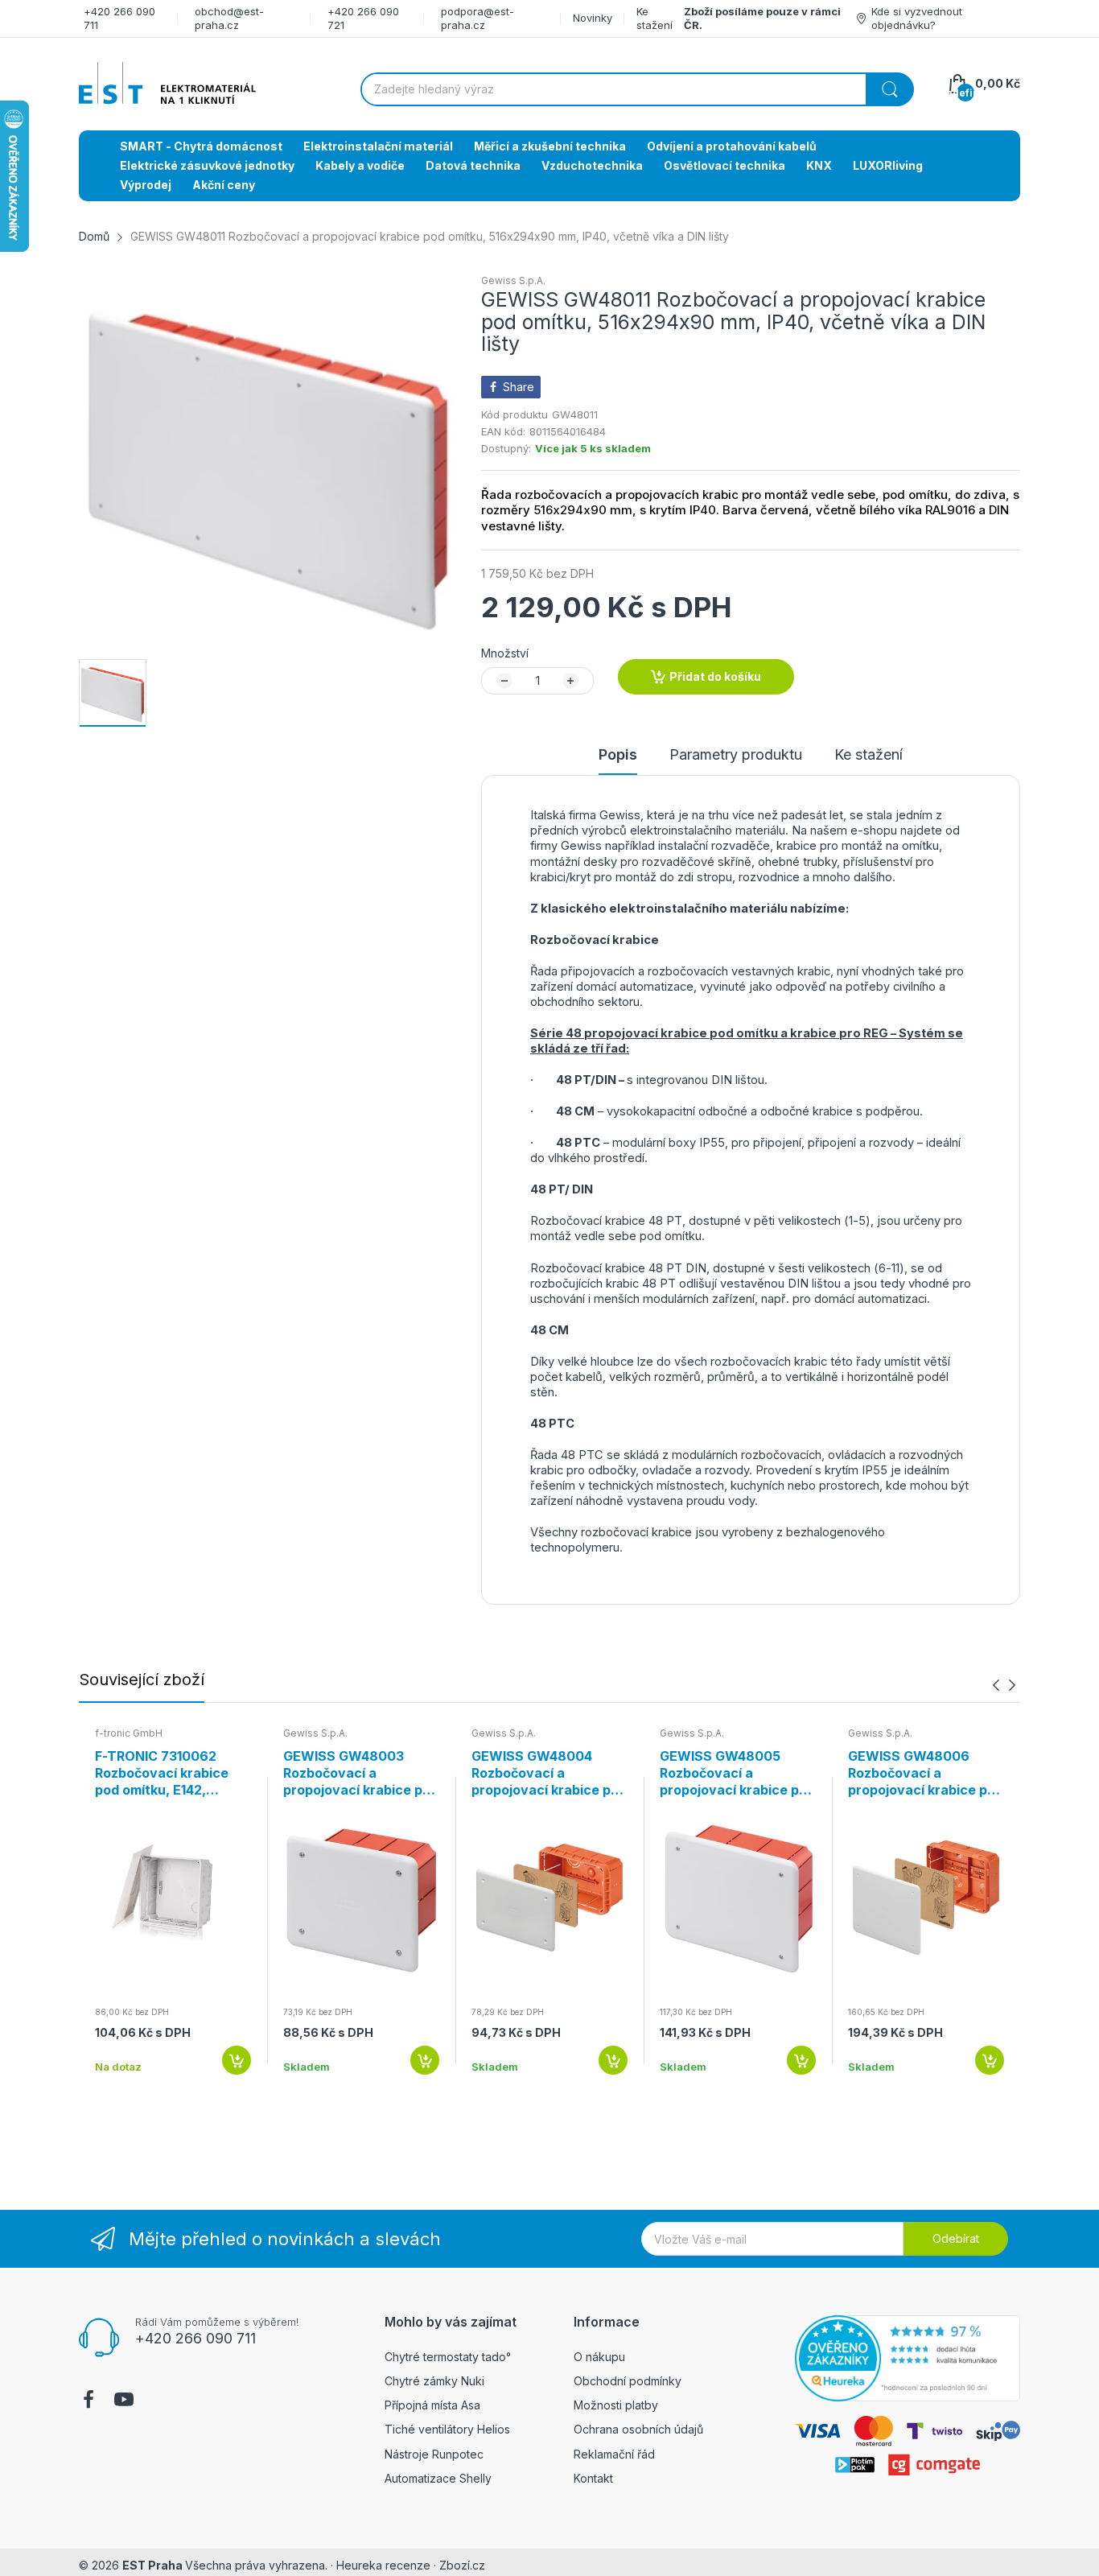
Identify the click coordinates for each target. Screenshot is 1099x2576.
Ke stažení (654, 18)
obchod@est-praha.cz (229, 18)
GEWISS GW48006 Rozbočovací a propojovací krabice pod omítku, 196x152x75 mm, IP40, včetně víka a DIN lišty (926, 1773)
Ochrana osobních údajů (638, 2429)
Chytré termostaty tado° (448, 2357)
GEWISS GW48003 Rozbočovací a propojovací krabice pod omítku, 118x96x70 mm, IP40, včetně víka (361, 1773)
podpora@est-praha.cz (477, 18)
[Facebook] (88, 2401)
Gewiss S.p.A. (513, 280)
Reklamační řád (614, 2454)
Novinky (593, 18)
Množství (505, 653)
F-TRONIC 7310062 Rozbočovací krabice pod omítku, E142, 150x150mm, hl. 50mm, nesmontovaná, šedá (167, 1773)
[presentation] (996, 1685)
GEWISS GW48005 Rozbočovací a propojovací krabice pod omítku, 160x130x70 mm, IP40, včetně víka (737, 1773)
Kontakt (593, 2478)
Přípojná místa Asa (432, 2405)
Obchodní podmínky (628, 2381)
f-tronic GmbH (129, 1733)
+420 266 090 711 (196, 2338)
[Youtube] (124, 2401)
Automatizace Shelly (438, 2478)
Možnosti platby (616, 2405)
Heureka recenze (383, 2565)
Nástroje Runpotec (434, 2454)
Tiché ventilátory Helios (447, 2429)
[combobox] (637, 89)
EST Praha (152, 2565)
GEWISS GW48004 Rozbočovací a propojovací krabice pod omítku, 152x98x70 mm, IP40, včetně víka (549, 1773)
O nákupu (599, 2357)
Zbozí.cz (462, 2565)
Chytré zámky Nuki (434, 2381)
